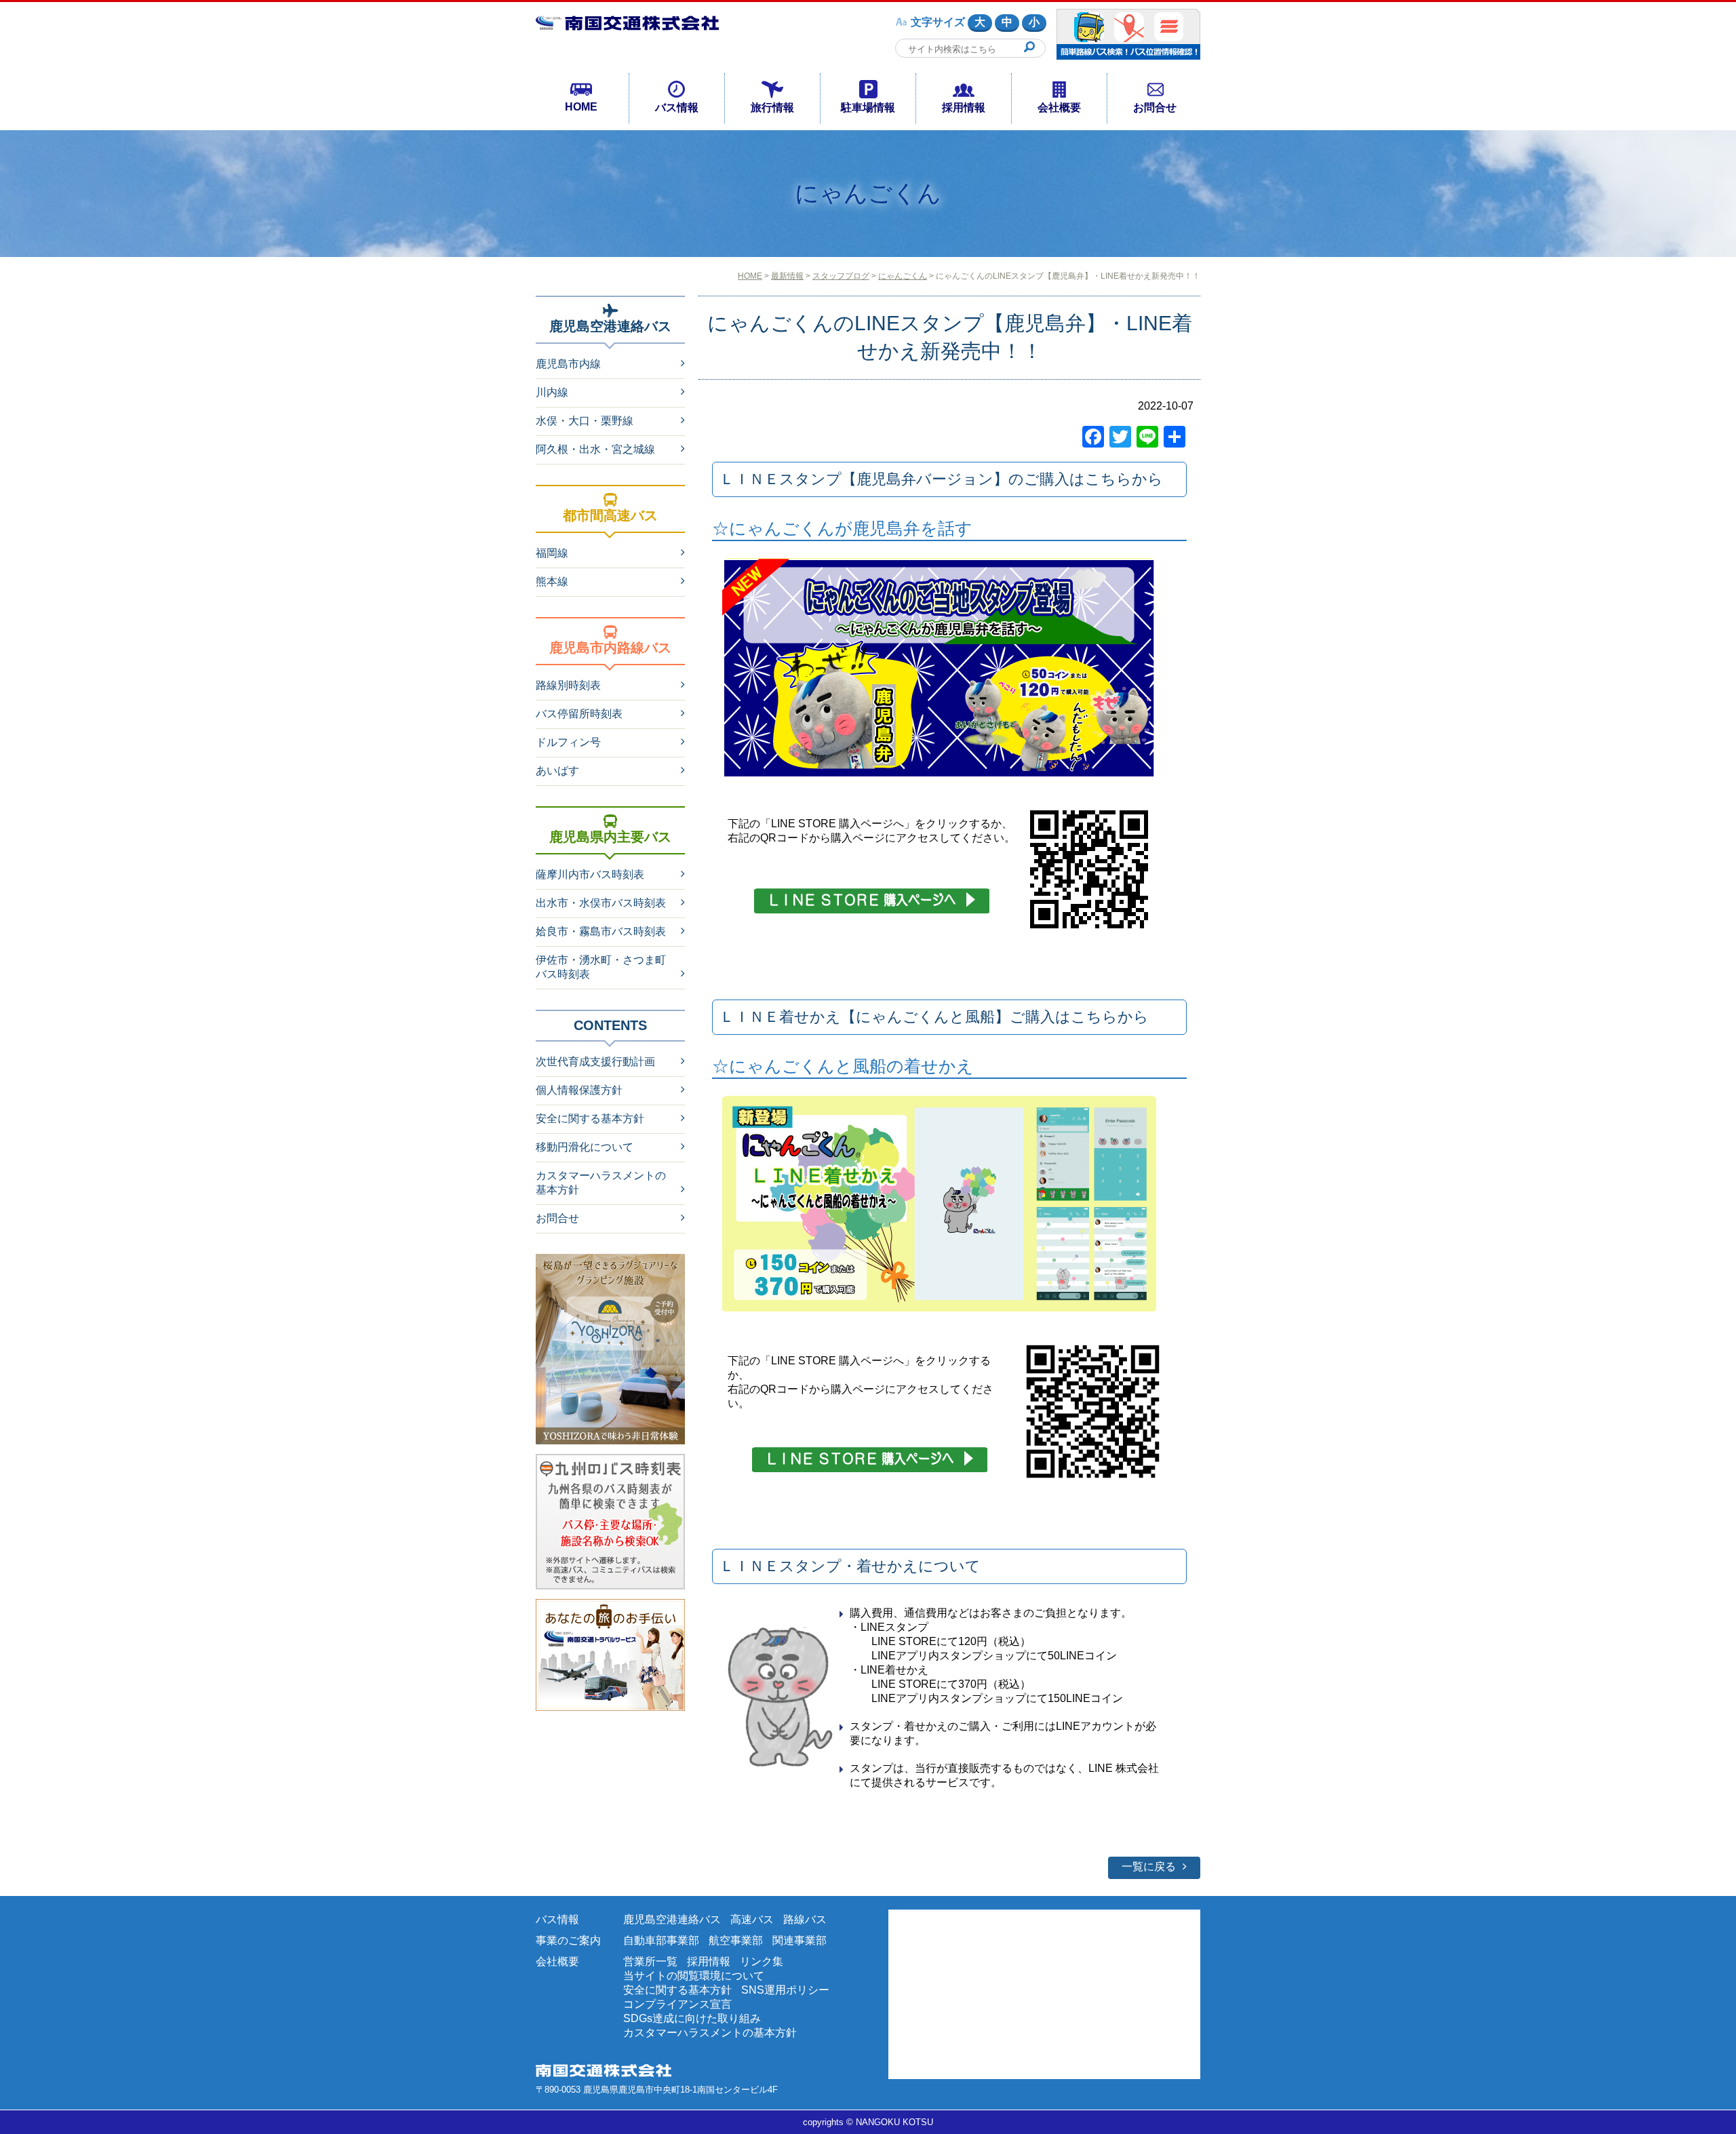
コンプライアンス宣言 (677, 2004)
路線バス (805, 1919)
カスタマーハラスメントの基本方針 (601, 1183)
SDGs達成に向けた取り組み (692, 2018)
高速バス (752, 1919)
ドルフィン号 (568, 742)
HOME (581, 107)
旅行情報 (772, 107)
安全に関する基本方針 (590, 1119)
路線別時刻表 (568, 685)
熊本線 (552, 581)
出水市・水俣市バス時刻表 (601, 903)
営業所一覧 (650, 1961)
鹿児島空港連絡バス (610, 326)
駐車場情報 (868, 107)
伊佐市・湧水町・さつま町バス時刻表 (601, 967)
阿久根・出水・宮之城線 (595, 449)
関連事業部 (800, 1940)
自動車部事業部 (661, 1940)
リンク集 (762, 1961)
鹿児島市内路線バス (610, 648)
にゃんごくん (903, 276)
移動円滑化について (585, 1147)
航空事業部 (736, 1940)
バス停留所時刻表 (579, 714)
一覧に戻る (1149, 1866)
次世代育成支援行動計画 (595, 1062)
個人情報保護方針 (579, 1090)
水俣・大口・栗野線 (585, 421)
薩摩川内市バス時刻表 (590, 874)
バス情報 (677, 107)
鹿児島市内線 (568, 364)
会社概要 (1059, 107)
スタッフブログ (841, 276)
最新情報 (787, 276)
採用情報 (964, 107)
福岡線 (552, 553)
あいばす (557, 771)
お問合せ (1155, 107)
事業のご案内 (568, 1940)
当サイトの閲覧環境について (694, 1976)
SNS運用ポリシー (785, 1990)
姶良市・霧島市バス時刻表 (601, 931)
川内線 (552, 392)
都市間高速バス (610, 515)
